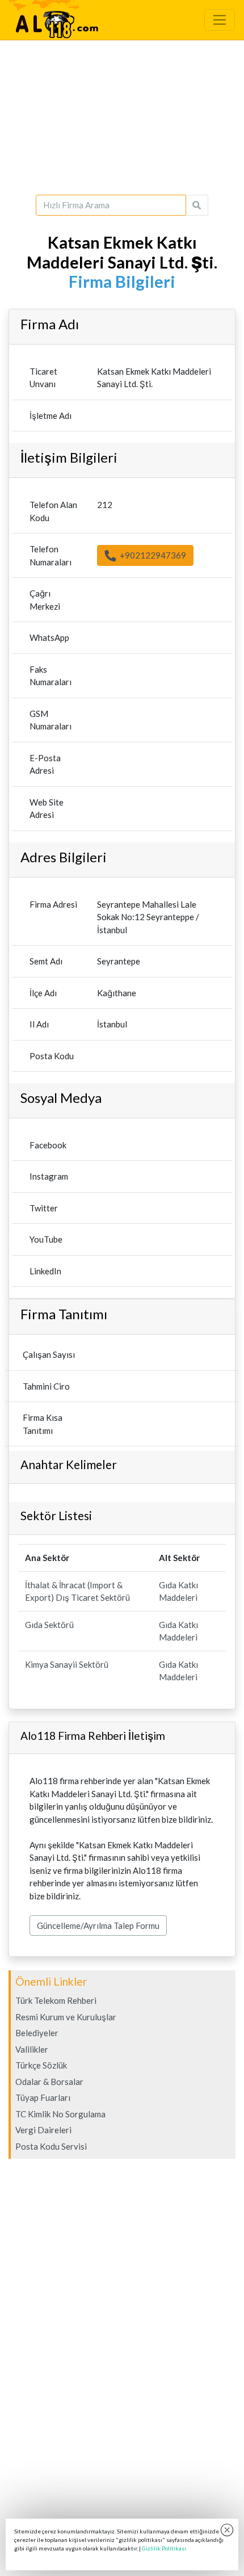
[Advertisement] (122, 118)
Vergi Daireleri (43, 2130)
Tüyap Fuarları (43, 2097)
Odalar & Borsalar (49, 2082)
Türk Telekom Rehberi (56, 2000)
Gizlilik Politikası (164, 2548)
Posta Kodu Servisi (51, 2146)
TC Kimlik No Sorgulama (60, 2114)
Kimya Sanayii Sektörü (67, 1664)
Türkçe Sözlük (41, 2065)
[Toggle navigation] (220, 20)
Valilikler (32, 2049)
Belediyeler (37, 2033)
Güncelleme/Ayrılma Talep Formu (98, 1925)
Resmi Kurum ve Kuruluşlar (66, 2017)
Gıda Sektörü (49, 1625)
